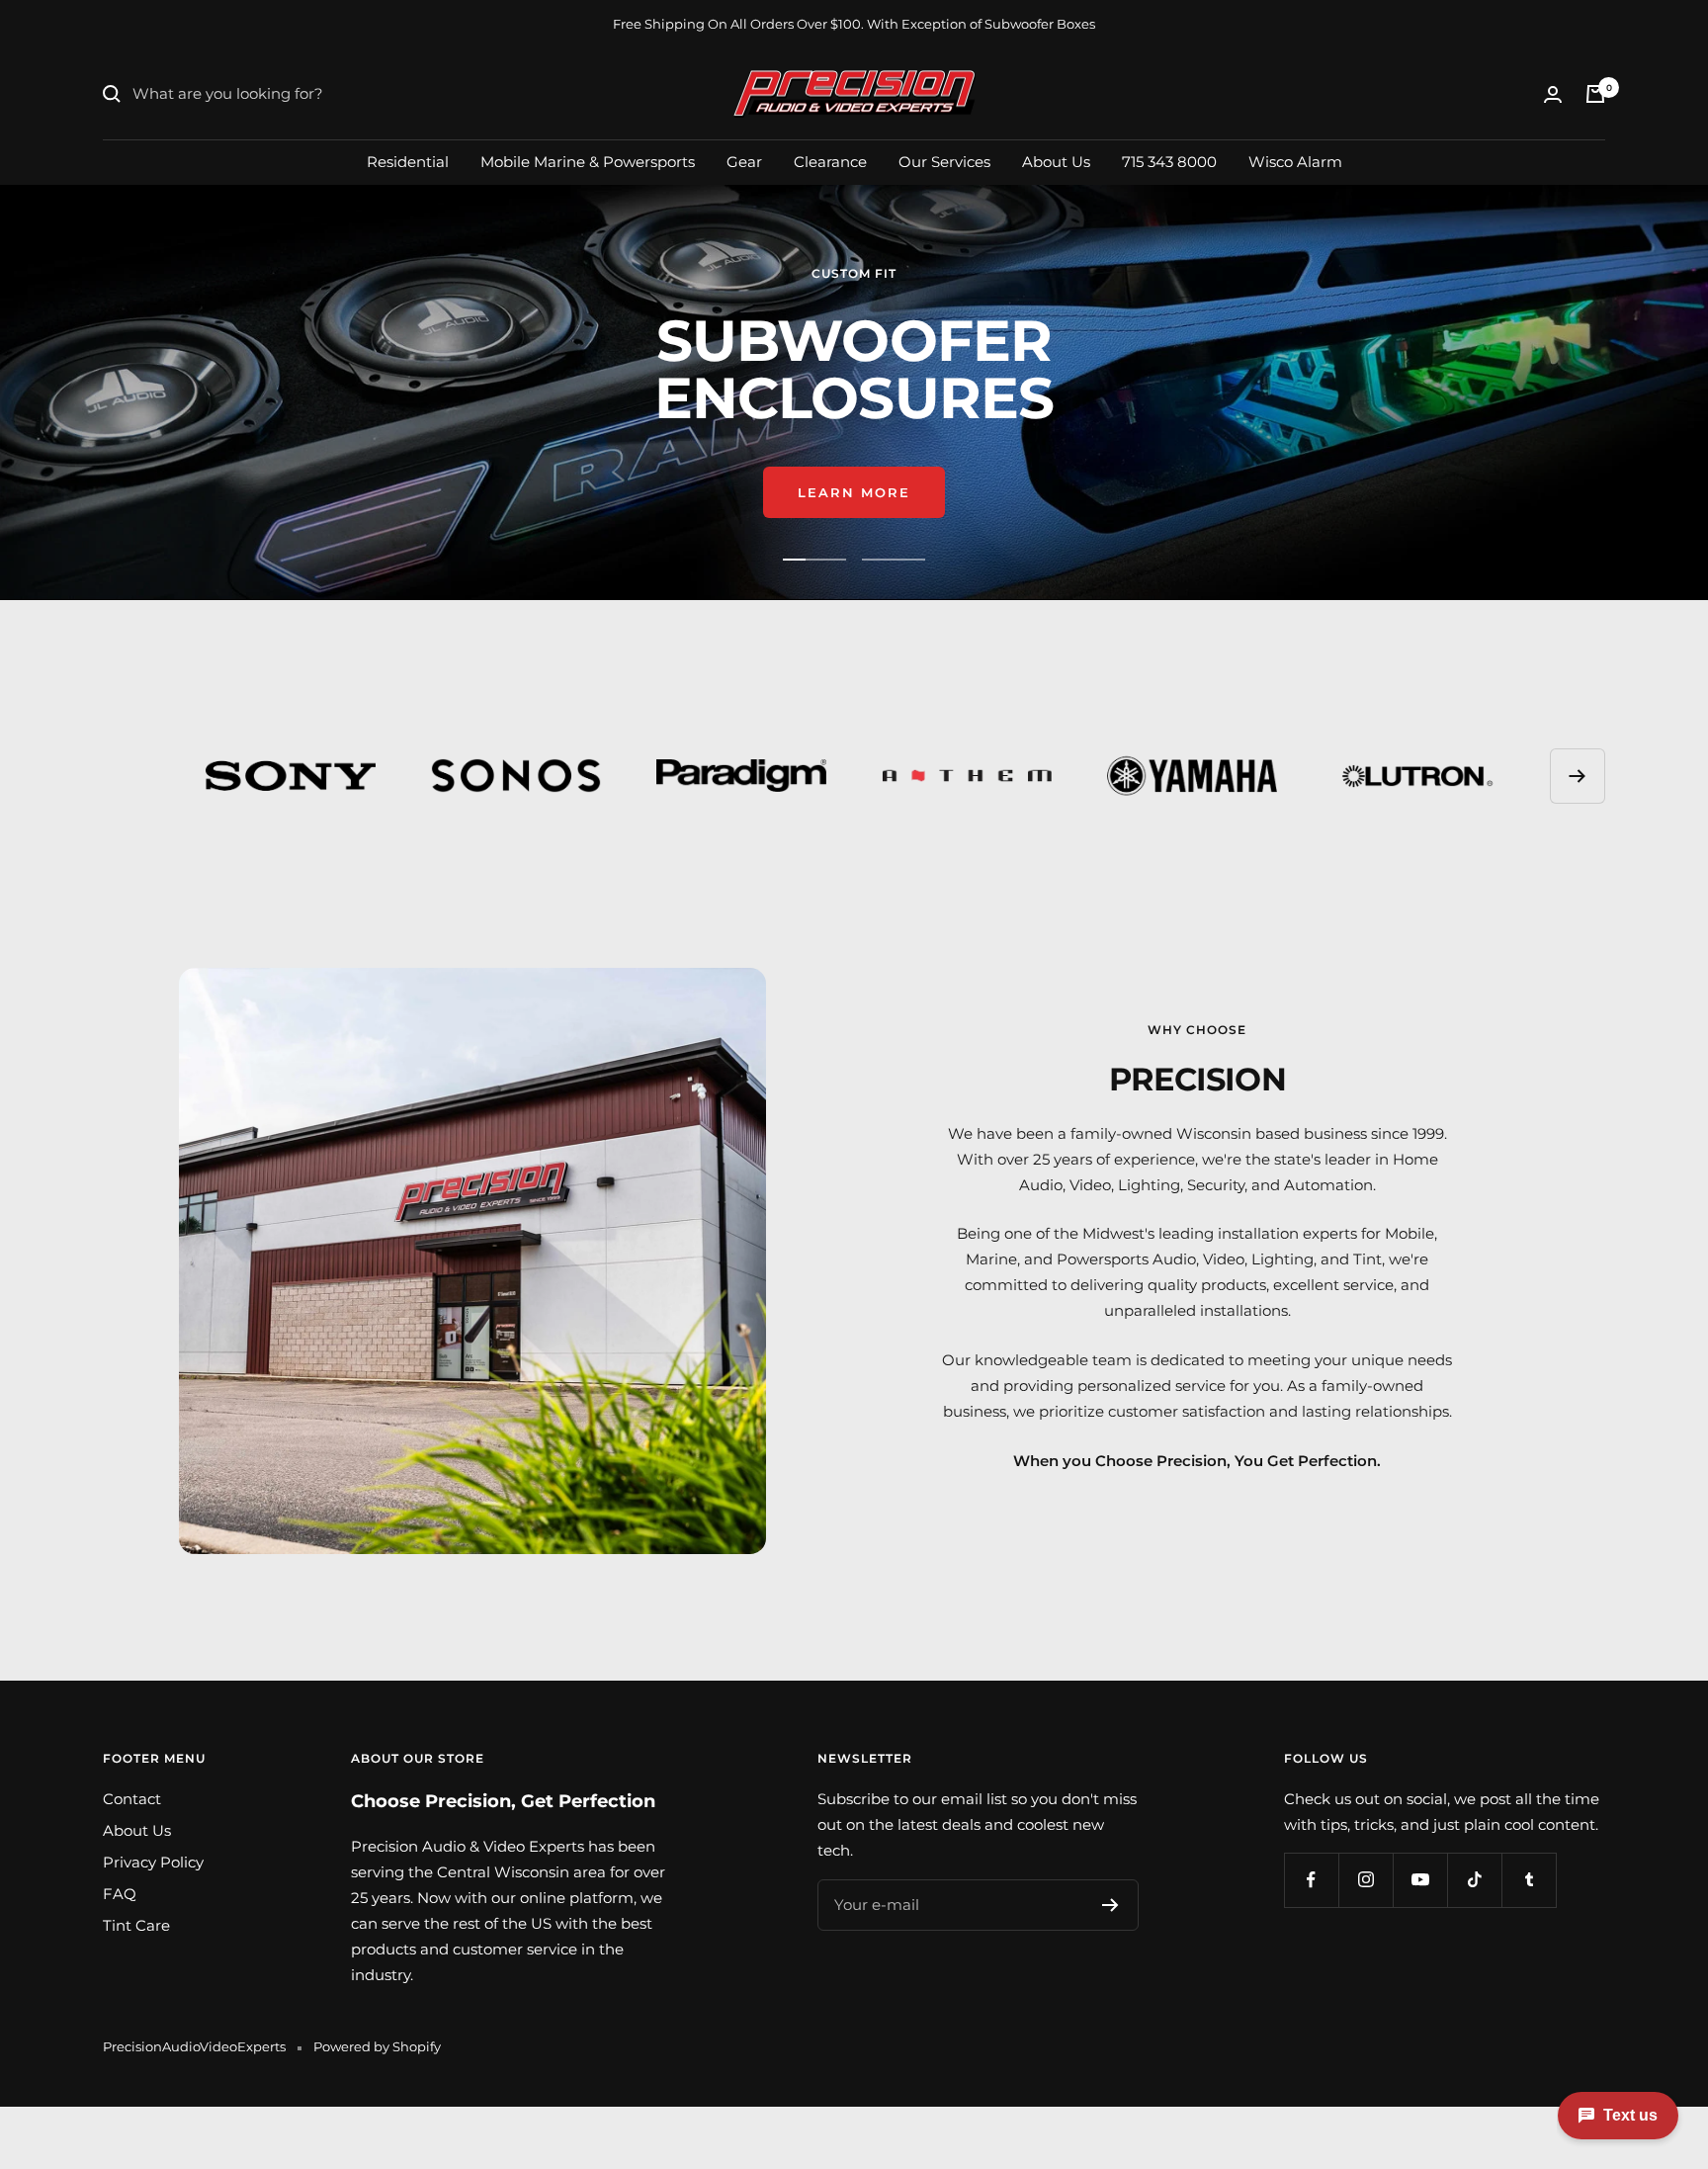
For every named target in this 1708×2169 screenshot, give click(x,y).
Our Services (944, 161)
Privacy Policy (153, 1862)
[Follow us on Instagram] (1366, 1880)
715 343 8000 (1169, 161)
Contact (132, 1799)
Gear (744, 161)
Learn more (854, 492)
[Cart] (1595, 94)
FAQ (120, 1894)
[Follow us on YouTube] (1420, 1880)
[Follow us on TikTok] (1474, 1880)
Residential (408, 161)
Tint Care (136, 1925)
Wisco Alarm (1295, 161)
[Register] (1110, 1905)
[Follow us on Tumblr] (1529, 1880)
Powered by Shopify (377, 2046)
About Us (1056, 161)
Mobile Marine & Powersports (588, 161)
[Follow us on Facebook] (1311, 1880)
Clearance (830, 161)
